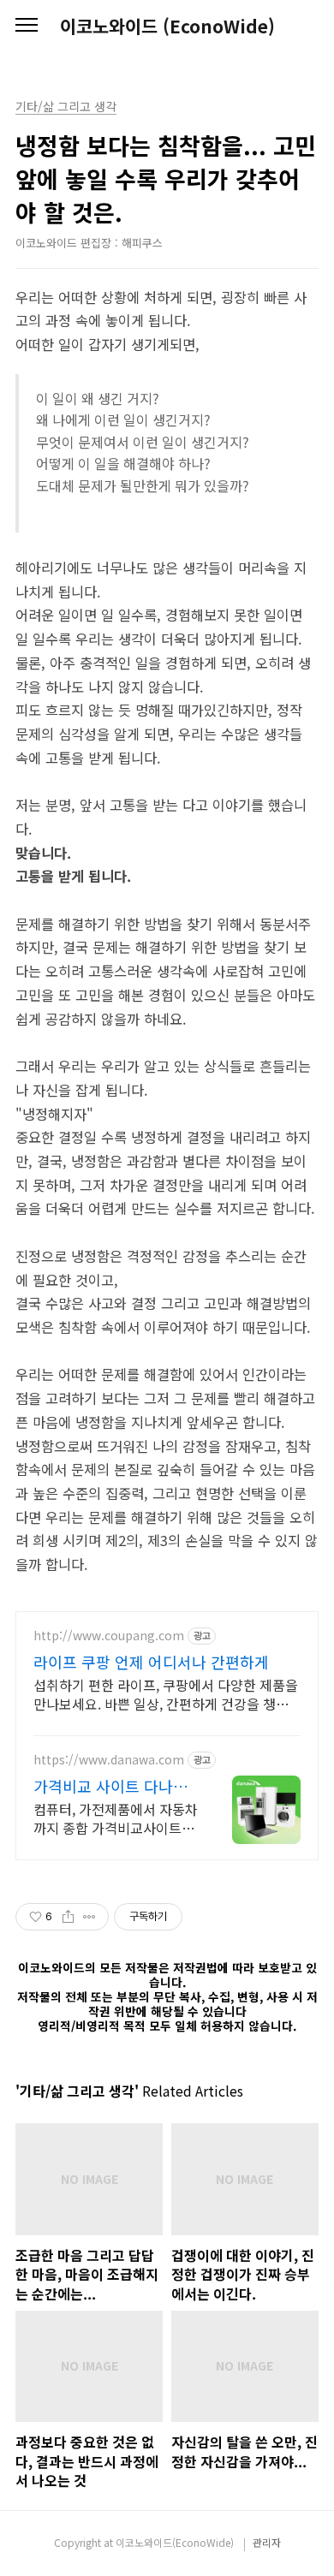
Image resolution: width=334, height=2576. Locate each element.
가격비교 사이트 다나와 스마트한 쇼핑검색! (110, 1786)
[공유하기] (68, 1917)
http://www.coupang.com (109, 1636)
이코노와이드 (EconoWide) (167, 26)
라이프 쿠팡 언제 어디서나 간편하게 (151, 1662)
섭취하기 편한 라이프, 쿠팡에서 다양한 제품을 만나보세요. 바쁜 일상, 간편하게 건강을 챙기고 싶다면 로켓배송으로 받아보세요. (166, 1694)
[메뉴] (27, 26)
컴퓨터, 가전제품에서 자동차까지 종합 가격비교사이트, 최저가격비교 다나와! (116, 1818)
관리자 (267, 2542)
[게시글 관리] (89, 1917)
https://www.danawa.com (109, 1760)
